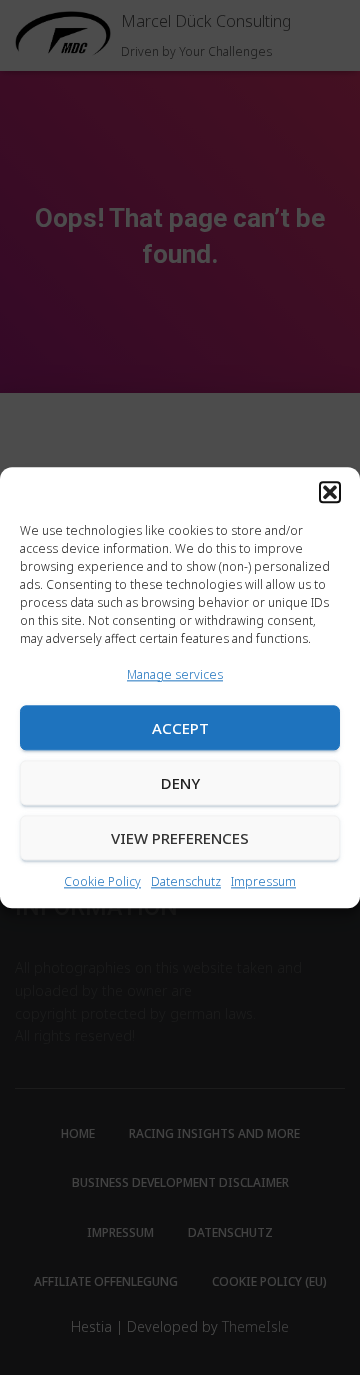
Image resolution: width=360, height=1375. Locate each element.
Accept (180, 728)
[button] (330, 492)
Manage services (175, 674)
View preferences (180, 838)
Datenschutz (186, 882)
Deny (180, 783)
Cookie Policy (102, 882)
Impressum (263, 882)
